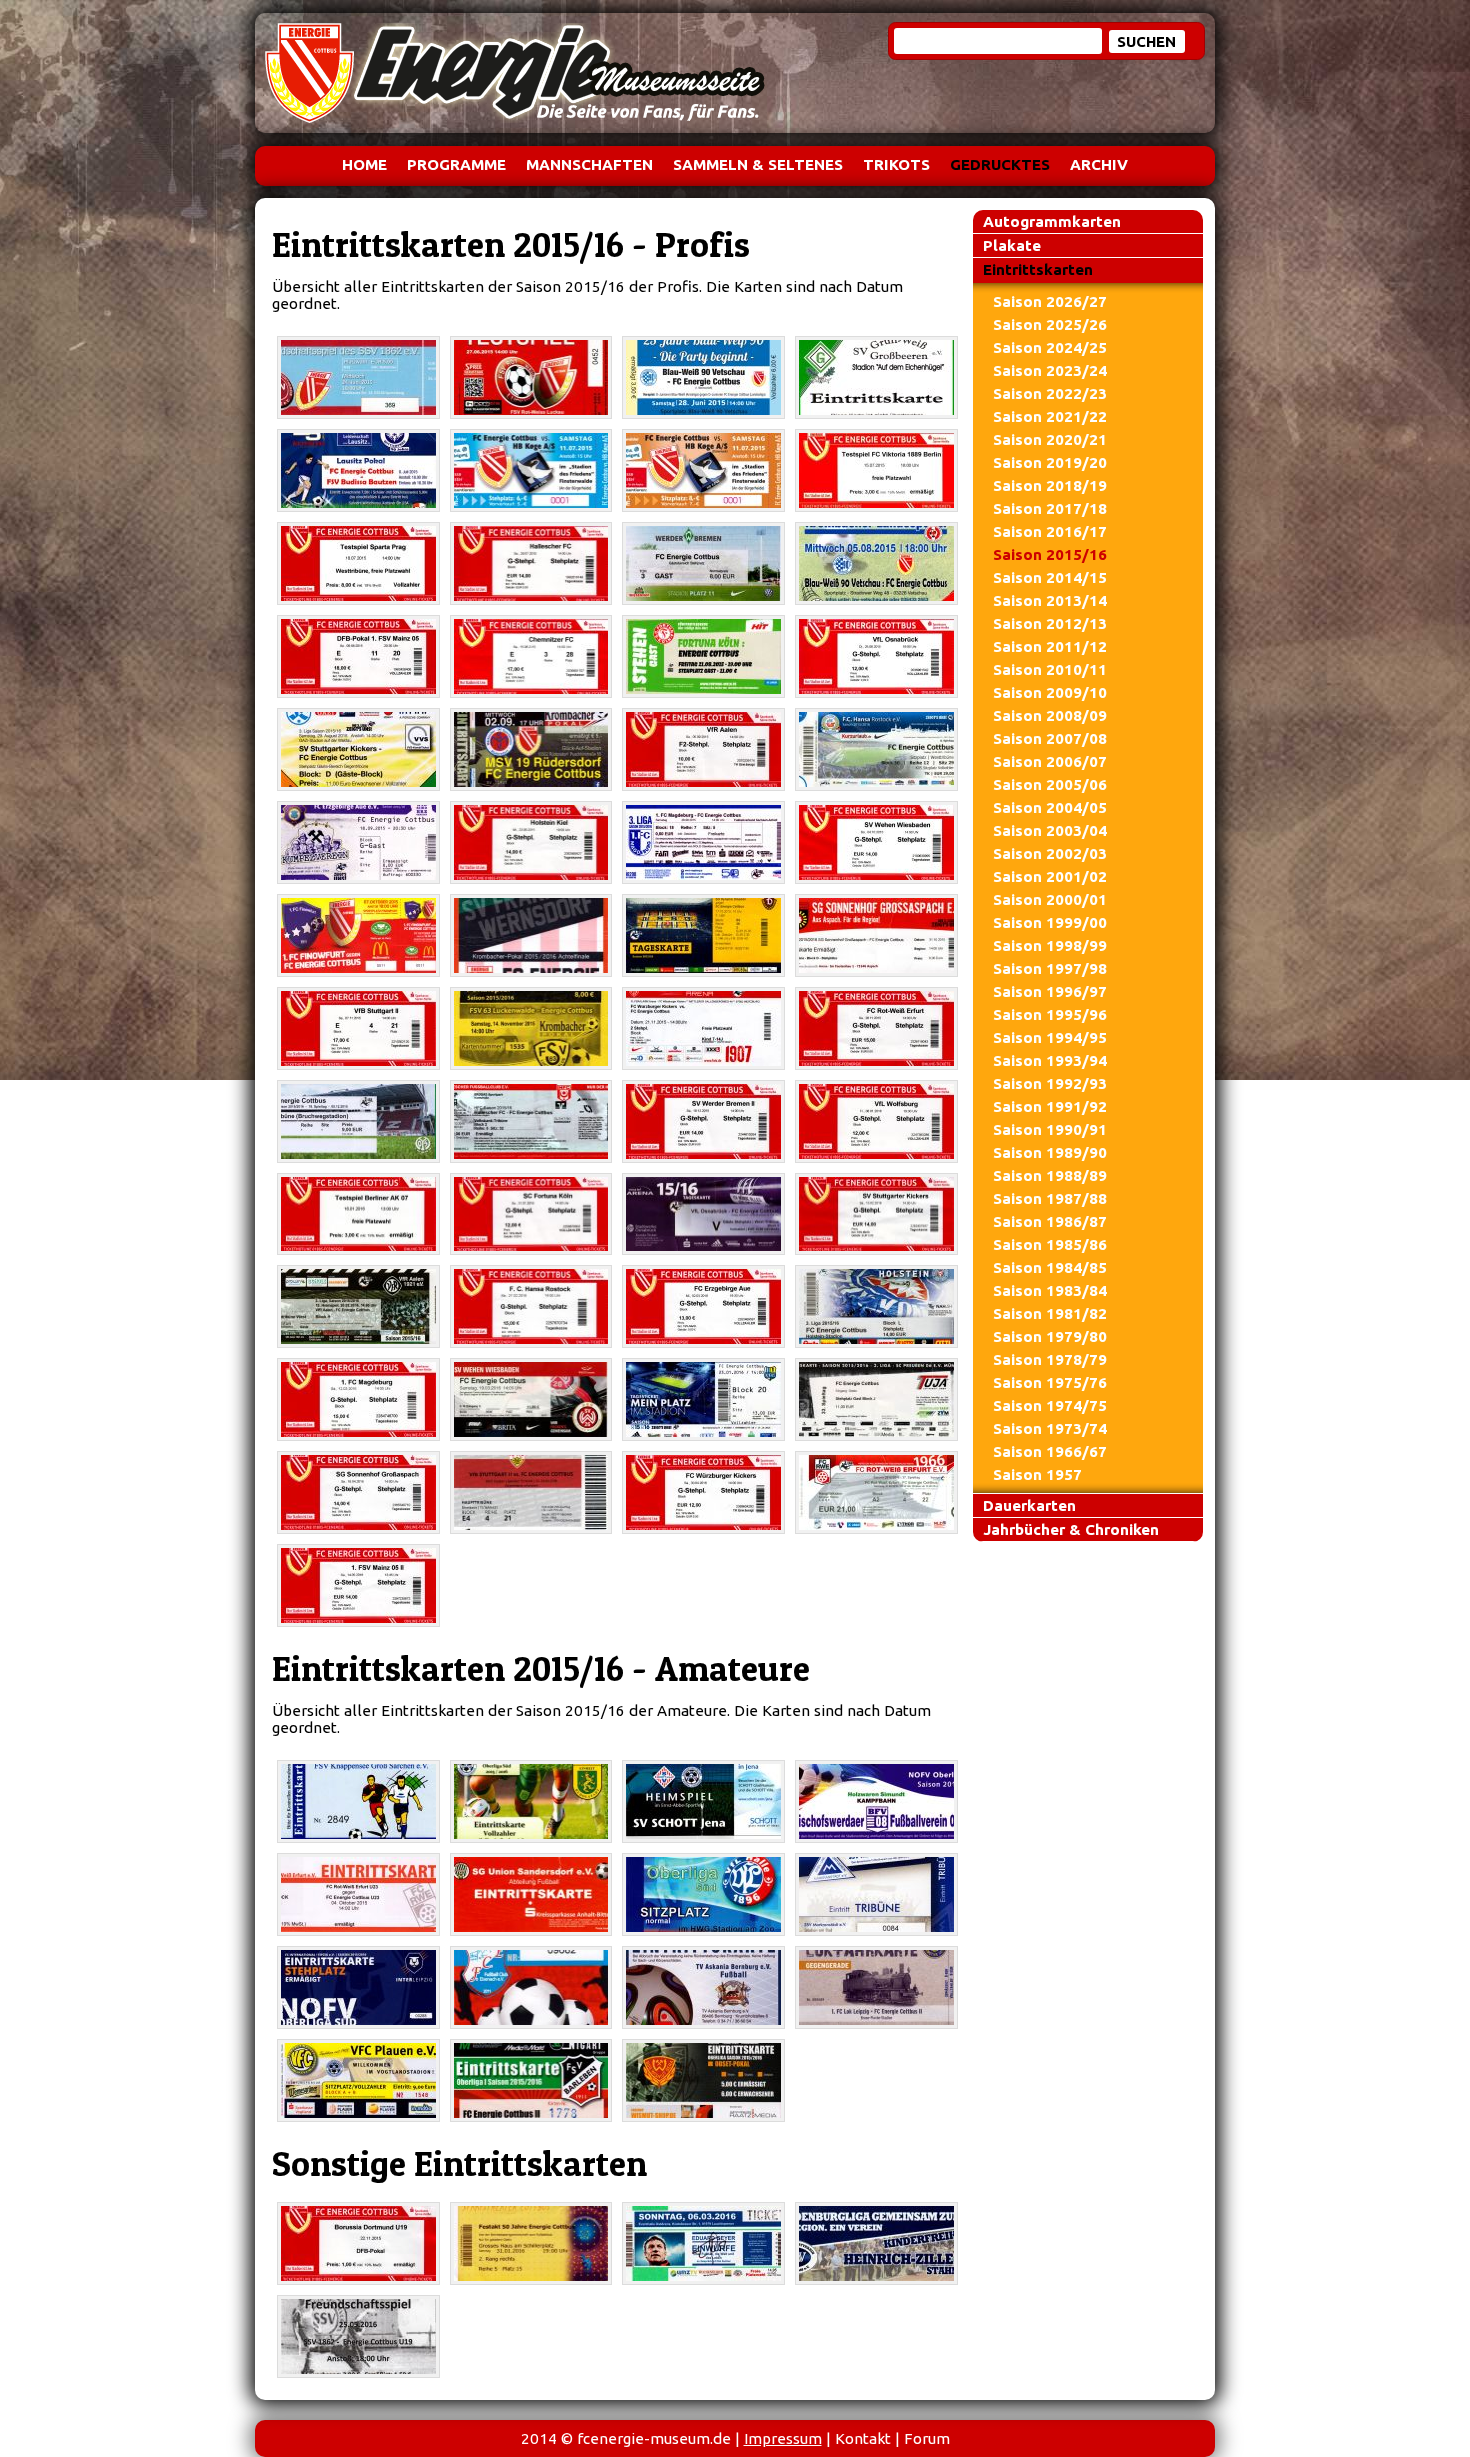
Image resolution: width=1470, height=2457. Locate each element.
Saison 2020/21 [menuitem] (1050, 439)
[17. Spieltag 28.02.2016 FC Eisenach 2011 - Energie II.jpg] (531, 1987)
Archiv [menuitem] (1099, 164)
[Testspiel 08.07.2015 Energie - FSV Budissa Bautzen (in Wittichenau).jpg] (358, 470)
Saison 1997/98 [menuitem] (1050, 968)
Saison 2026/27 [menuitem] (1050, 301)
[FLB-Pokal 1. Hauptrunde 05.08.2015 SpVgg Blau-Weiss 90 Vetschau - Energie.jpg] (876, 563)
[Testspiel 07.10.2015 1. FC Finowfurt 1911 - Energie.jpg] (358, 935)
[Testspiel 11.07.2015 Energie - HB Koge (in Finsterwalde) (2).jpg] (703, 470)
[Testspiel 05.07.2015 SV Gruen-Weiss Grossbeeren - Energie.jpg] (876, 377)
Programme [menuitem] (456, 164)
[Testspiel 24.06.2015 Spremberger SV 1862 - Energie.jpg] (358, 377)
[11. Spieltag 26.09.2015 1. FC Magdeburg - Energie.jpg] (703, 842)
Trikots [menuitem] (896, 164)
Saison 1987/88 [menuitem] (1050, 1198)
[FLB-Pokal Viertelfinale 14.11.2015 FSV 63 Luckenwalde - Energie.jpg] (531, 1028)
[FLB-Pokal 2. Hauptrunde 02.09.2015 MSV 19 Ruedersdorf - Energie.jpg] (531, 749)
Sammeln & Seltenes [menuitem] (758, 164)
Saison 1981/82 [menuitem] (1050, 1313)
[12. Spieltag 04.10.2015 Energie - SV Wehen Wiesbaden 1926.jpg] (876, 842)
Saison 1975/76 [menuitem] (1050, 1382)
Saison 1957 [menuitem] (1037, 1474)
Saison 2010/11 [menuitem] (1050, 669)
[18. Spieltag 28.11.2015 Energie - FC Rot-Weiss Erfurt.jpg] (876, 1028)
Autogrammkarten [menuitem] (1052, 221)
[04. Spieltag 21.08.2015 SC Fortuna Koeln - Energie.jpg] (703, 656)
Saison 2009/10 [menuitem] (1050, 692)
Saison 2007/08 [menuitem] (1050, 738)
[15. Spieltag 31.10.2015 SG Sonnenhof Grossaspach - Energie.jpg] (876, 935)
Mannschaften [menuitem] (589, 164)
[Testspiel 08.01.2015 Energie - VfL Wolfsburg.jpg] (876, 1121)
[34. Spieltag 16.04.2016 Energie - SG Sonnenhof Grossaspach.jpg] (358, 1492)
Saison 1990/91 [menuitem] (1050, 1129)
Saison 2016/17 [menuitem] (1050, 531)
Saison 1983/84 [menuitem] (1050, 1290)
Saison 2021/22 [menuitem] (1050, 416)
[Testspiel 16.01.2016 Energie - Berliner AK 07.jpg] (358, 1214)
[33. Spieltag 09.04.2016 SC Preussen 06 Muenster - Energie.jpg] (876, 1399)
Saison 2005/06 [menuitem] (1050, 784)
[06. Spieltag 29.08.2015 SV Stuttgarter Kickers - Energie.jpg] (358, 749)
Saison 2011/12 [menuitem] (1050, 646)
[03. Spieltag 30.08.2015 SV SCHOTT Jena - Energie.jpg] (703, 1801)
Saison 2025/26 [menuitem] (1050, 324)
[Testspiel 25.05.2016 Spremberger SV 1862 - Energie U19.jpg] (358, 2336)
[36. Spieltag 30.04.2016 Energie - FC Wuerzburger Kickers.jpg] (703, 1492)
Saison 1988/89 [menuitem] (1050, 1175)
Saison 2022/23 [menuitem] (1050, 393)
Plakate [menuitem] (1012, 245)
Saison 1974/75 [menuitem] (1050, 1405)
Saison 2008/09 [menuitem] (1050, 715)
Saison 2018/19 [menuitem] (1050, 485)
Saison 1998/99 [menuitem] (1050, 945)
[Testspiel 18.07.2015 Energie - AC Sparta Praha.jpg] (358, 563)
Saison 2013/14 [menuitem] (1050, 600)
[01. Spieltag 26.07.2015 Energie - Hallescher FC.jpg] (531, 563)
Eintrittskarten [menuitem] (1038, 269)
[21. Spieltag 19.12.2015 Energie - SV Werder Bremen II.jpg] (703, 1121)
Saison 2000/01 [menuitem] (1050, 899)
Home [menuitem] (364, 164)
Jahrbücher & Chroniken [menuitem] (1071, 1529)
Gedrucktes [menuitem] (1000, 164)
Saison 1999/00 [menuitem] (1050, 922)
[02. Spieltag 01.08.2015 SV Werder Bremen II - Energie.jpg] (703, 563)
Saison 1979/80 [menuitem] (1050, 1336)
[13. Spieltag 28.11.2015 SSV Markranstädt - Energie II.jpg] (876, 1894)
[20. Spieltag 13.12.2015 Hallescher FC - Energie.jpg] (531, 1121)
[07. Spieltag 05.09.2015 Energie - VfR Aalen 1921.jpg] (703, 749)
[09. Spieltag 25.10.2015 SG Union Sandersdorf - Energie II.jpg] (531, 1894)
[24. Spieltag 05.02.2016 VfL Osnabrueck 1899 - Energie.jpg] (703, 1214)
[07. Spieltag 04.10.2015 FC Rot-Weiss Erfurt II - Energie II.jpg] (358, 1894)
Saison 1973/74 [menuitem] (1050, 1428)
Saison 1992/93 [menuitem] (1050, 1083)
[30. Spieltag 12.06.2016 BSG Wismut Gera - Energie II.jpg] (703, 2080)
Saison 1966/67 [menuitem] (1050, 1451)
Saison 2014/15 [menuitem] (1050, 577)
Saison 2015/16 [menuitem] (1050, 554)
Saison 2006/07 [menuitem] (1050, 761)
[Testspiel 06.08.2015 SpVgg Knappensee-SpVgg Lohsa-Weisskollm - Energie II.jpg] (358, 1801)
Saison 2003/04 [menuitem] (1050, 830)
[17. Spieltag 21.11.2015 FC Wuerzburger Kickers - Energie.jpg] (703, 1028)
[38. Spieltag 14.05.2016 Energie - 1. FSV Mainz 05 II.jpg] (358, 1585)
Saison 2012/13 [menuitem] (1050, 623)
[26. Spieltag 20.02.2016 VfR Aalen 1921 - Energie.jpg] (358, 1306)
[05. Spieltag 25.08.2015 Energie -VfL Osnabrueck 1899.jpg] (876, 656)
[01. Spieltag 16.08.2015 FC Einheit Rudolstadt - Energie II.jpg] (531, 1801)
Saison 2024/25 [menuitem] (1050, 347)
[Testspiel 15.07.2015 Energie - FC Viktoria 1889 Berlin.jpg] (876, 470)
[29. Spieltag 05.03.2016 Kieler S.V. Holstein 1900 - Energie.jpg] (876, 1306)
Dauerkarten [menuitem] (1029, 1505)
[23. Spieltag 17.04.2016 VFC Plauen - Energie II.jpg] (358, 2080)
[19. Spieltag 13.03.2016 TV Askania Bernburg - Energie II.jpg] (703, 1987)
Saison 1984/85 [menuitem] (1050, 1267)
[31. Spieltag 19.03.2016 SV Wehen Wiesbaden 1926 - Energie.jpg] (531, 1399)
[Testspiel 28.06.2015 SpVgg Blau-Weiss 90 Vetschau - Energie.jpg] (703, 377)
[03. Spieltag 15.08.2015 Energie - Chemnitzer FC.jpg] (531, 656)
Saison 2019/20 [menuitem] (1050, 462)
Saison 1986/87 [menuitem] (1050, 1221)
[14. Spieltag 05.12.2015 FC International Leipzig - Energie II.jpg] (358, 1987)
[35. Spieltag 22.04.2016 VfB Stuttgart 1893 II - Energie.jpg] (531, 1492)
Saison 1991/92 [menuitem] (1050, 1106)
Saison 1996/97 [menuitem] (1050, 991)
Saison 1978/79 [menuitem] (1050, 1359)
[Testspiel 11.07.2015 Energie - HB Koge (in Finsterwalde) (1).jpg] (531, 470)
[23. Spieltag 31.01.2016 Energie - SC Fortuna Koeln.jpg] (531, 1214)
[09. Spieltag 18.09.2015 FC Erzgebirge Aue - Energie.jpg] (358, 842)
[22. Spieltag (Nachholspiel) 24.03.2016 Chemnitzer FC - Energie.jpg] (703, 1399)
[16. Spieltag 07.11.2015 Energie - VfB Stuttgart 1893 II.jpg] (358, 1028)
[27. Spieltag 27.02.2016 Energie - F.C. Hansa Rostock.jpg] (531, 1306)
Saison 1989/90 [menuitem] (1050, 1152)
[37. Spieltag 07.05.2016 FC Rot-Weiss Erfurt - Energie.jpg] (876, 1492)
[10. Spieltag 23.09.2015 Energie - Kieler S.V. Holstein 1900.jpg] (531, 842)
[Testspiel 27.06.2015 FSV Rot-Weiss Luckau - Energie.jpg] (531, 377)
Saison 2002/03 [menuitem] (1050, 853)
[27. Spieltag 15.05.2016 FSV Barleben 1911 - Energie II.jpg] (531, 2080)
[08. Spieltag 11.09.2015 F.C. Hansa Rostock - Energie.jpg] (876, 749)
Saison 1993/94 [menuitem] (1050, 1060)
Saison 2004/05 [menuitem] (1050, 807)
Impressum (783, 2438)
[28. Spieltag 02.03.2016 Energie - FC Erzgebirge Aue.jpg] (703, 1306)
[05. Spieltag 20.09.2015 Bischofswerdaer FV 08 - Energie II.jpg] (876, 1801)
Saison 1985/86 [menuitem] (1050, 1244)
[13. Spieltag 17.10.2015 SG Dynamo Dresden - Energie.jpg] (703, 935)
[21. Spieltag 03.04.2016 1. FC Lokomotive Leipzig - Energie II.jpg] (876, 1987)
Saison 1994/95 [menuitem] (1050, 1037)
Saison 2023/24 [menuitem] (1050, 370)
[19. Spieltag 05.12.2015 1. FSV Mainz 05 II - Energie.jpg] (358, 1121)
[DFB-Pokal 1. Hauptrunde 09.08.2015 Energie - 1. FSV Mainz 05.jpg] (358, 656)
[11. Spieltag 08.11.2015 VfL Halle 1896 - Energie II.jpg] (703, 1894)
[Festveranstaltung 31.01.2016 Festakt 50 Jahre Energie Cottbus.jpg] (531, 2243)
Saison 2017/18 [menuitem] (1050, 508)
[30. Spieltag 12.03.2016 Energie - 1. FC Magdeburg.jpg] (358, 1399)
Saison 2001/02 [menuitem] (1050, 876)
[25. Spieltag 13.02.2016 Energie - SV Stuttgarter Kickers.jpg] (876, 1214)
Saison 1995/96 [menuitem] (1050, 1014)
